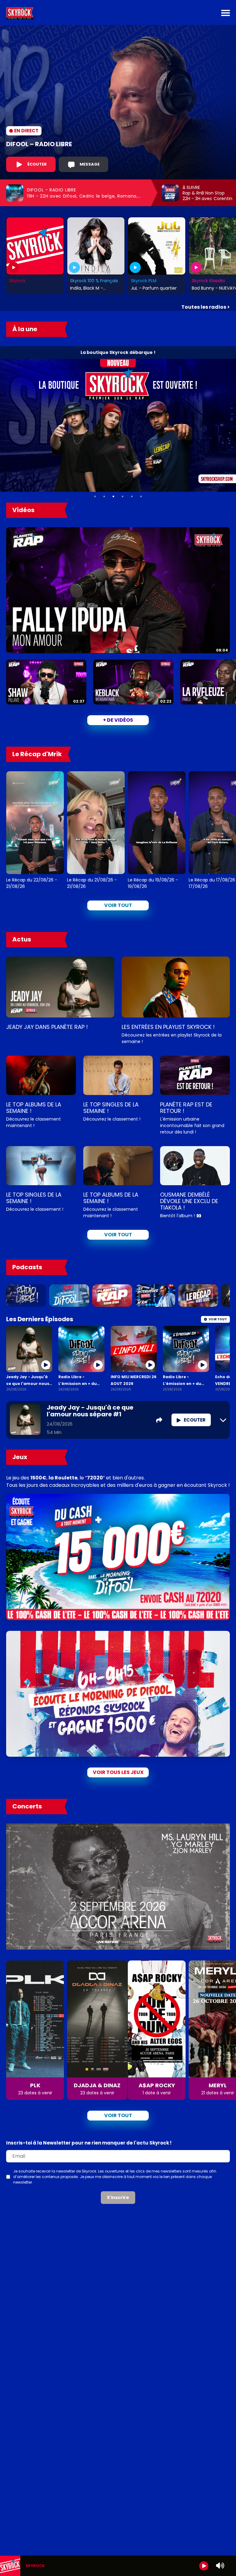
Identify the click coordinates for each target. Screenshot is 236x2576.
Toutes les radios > (206, 307)
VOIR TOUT (118, 1235)
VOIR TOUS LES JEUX (118, 1772)
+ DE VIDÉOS (118, 720)
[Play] (204, 2566)
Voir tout (118, 905)
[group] (118, 2566)
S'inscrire (118, 2197)
